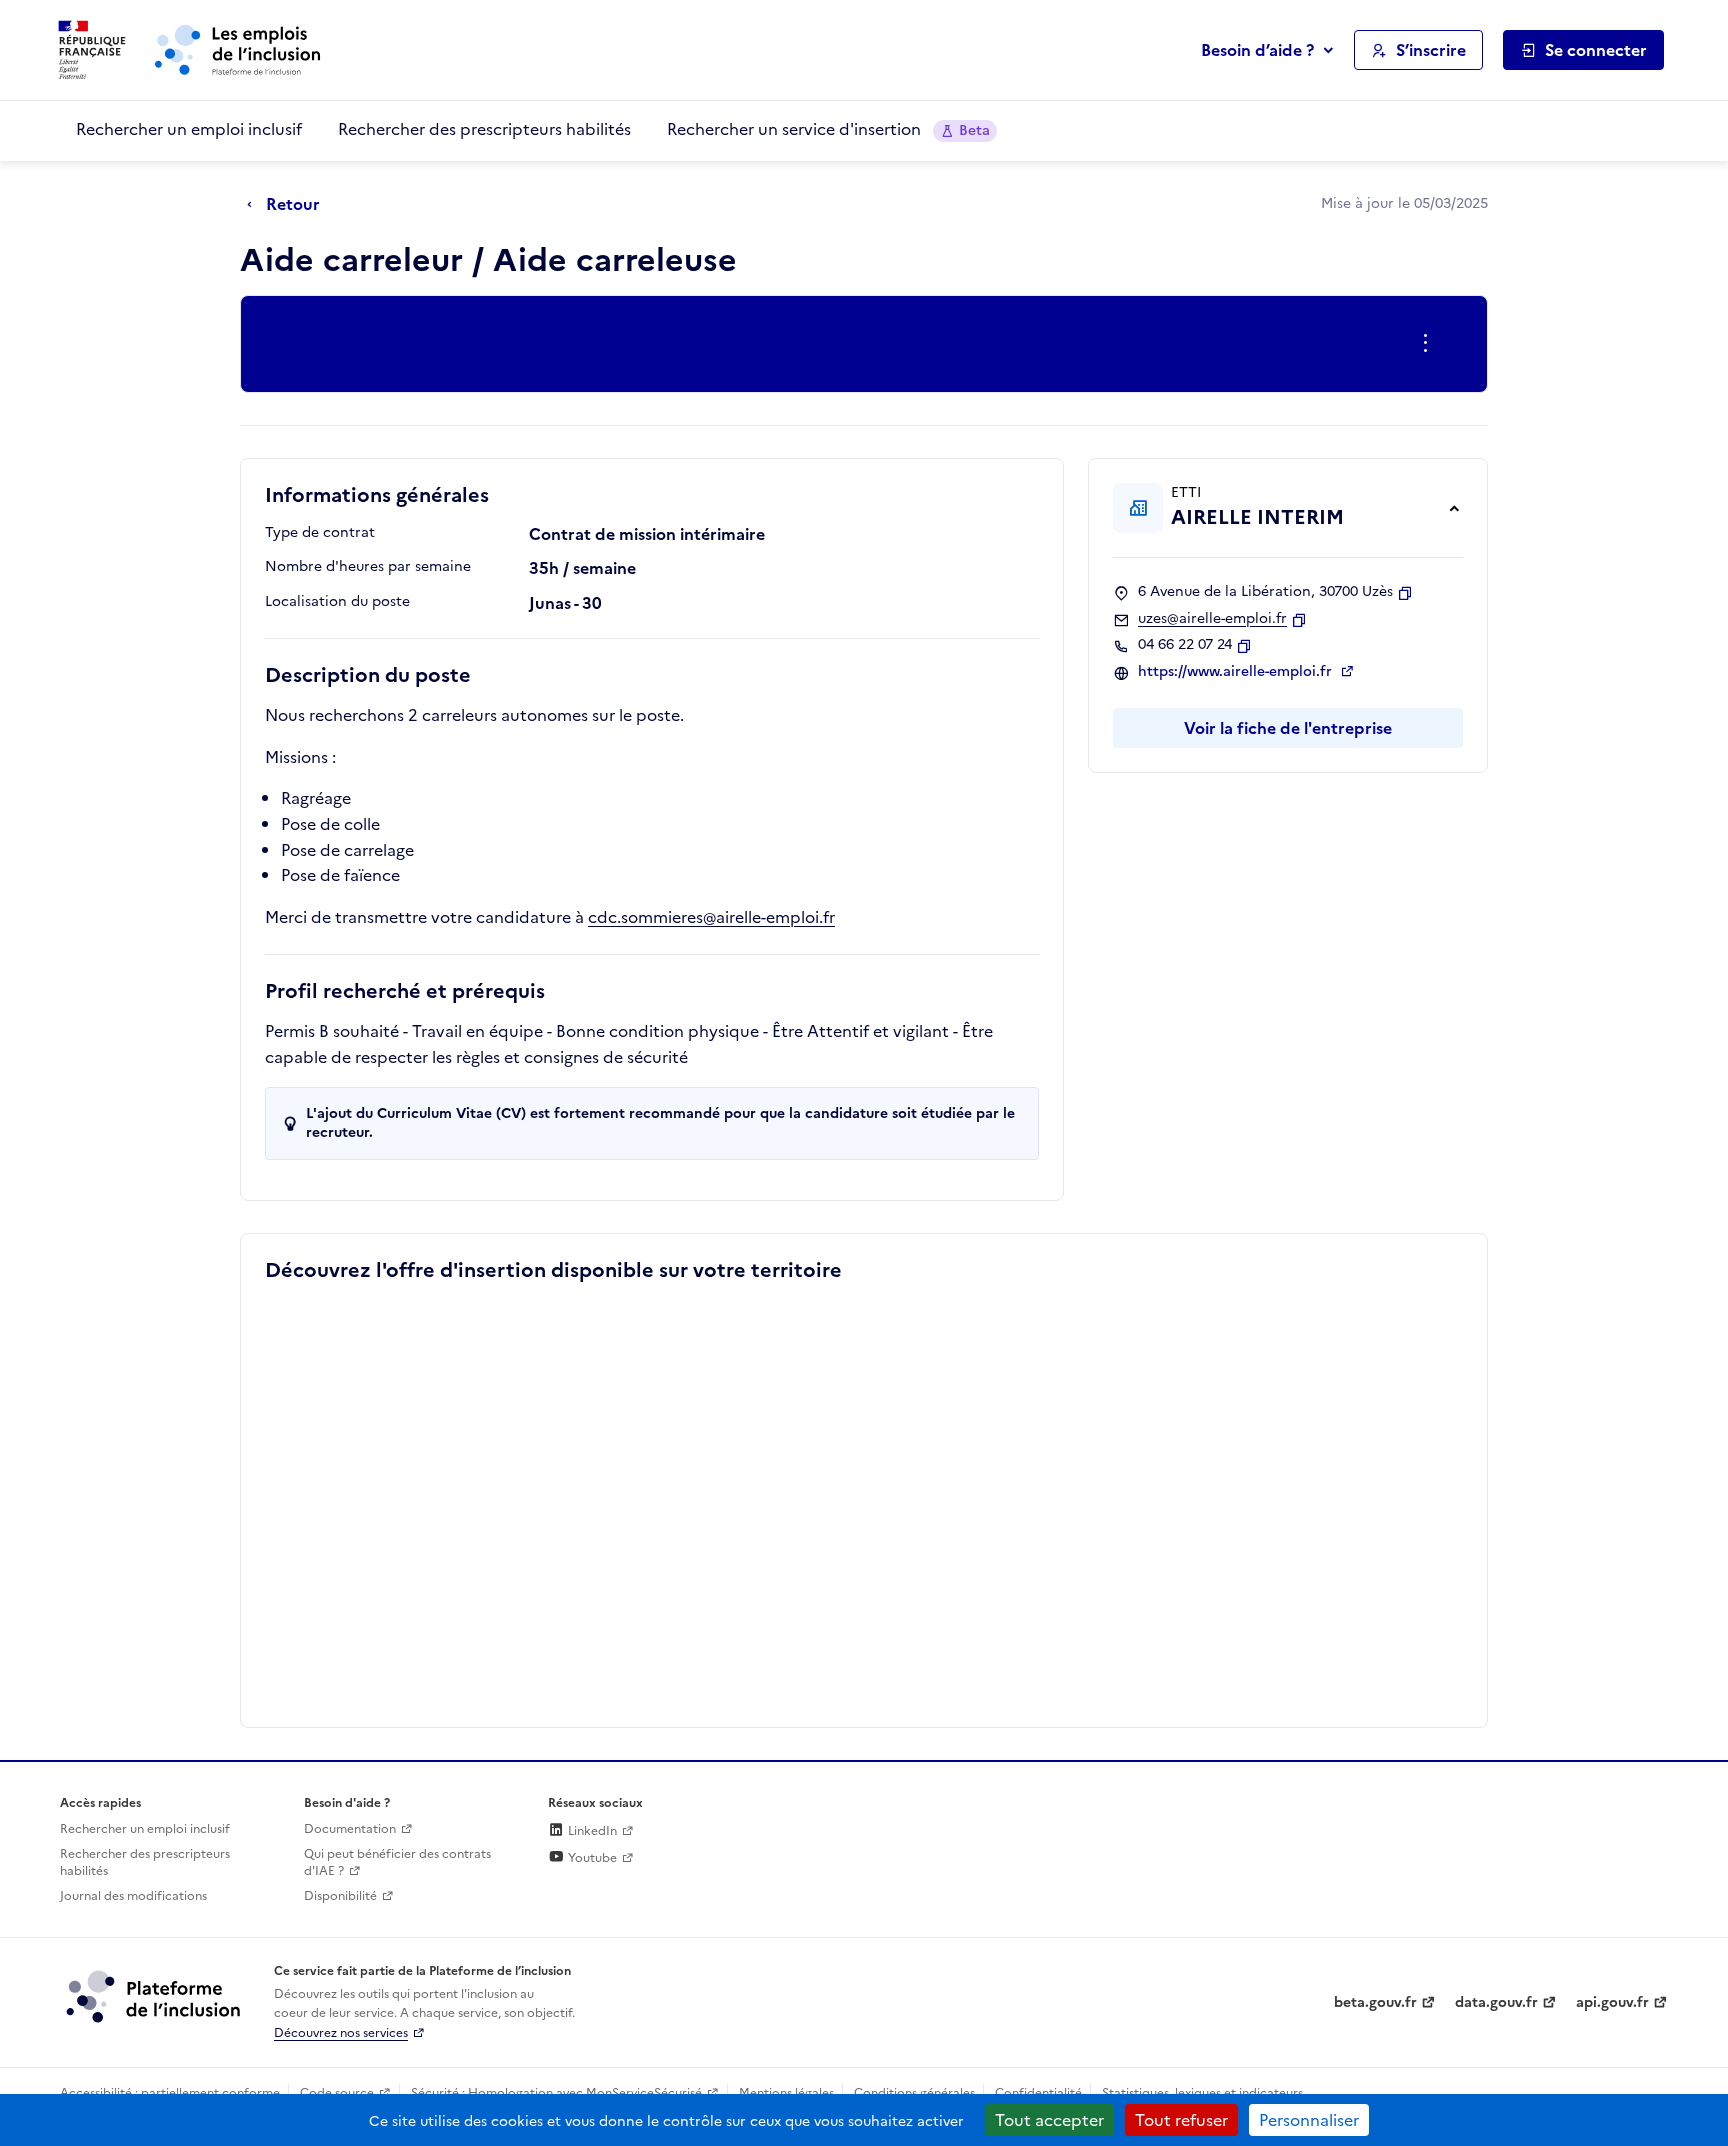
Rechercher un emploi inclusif (189, 129)
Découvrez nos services (341, 2033)
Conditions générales (914, 2093)
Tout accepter (1049, 2120)
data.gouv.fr (1496, 2002)
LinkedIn (591, 1831)
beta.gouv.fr (1375, 2002)
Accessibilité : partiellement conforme (170, 2093)
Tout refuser (1181, 2120)
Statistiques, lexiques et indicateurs (1202, 2093)
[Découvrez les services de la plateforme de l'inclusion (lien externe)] (155, 1996)
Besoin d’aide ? (1257, 50)
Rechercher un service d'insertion (828, 129)
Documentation (350, 1829)
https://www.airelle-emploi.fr (1237, 672)
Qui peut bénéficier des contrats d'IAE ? (397, 1862)
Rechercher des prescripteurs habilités (484, 129)
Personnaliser (1309, 2120)
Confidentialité (1038, 2093)
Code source (337, 2093)
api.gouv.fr (1612, 2002)
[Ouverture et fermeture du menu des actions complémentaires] (1429, 344)
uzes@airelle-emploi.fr (1212, 619)
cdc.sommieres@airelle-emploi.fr (711, 917)
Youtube (591, 1858)
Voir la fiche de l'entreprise (1288, 728)
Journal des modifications (133, 1896)
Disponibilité (340, 1896)
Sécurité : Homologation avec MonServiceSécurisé (556, 2093)
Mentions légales (786, 2093)
